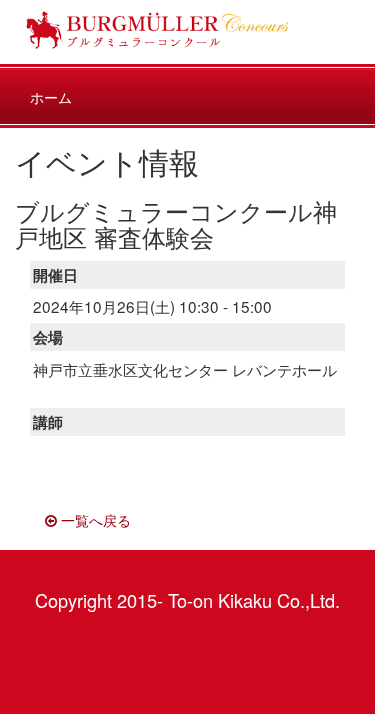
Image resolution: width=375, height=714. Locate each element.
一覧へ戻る (94, 520)
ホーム (51, 97)
